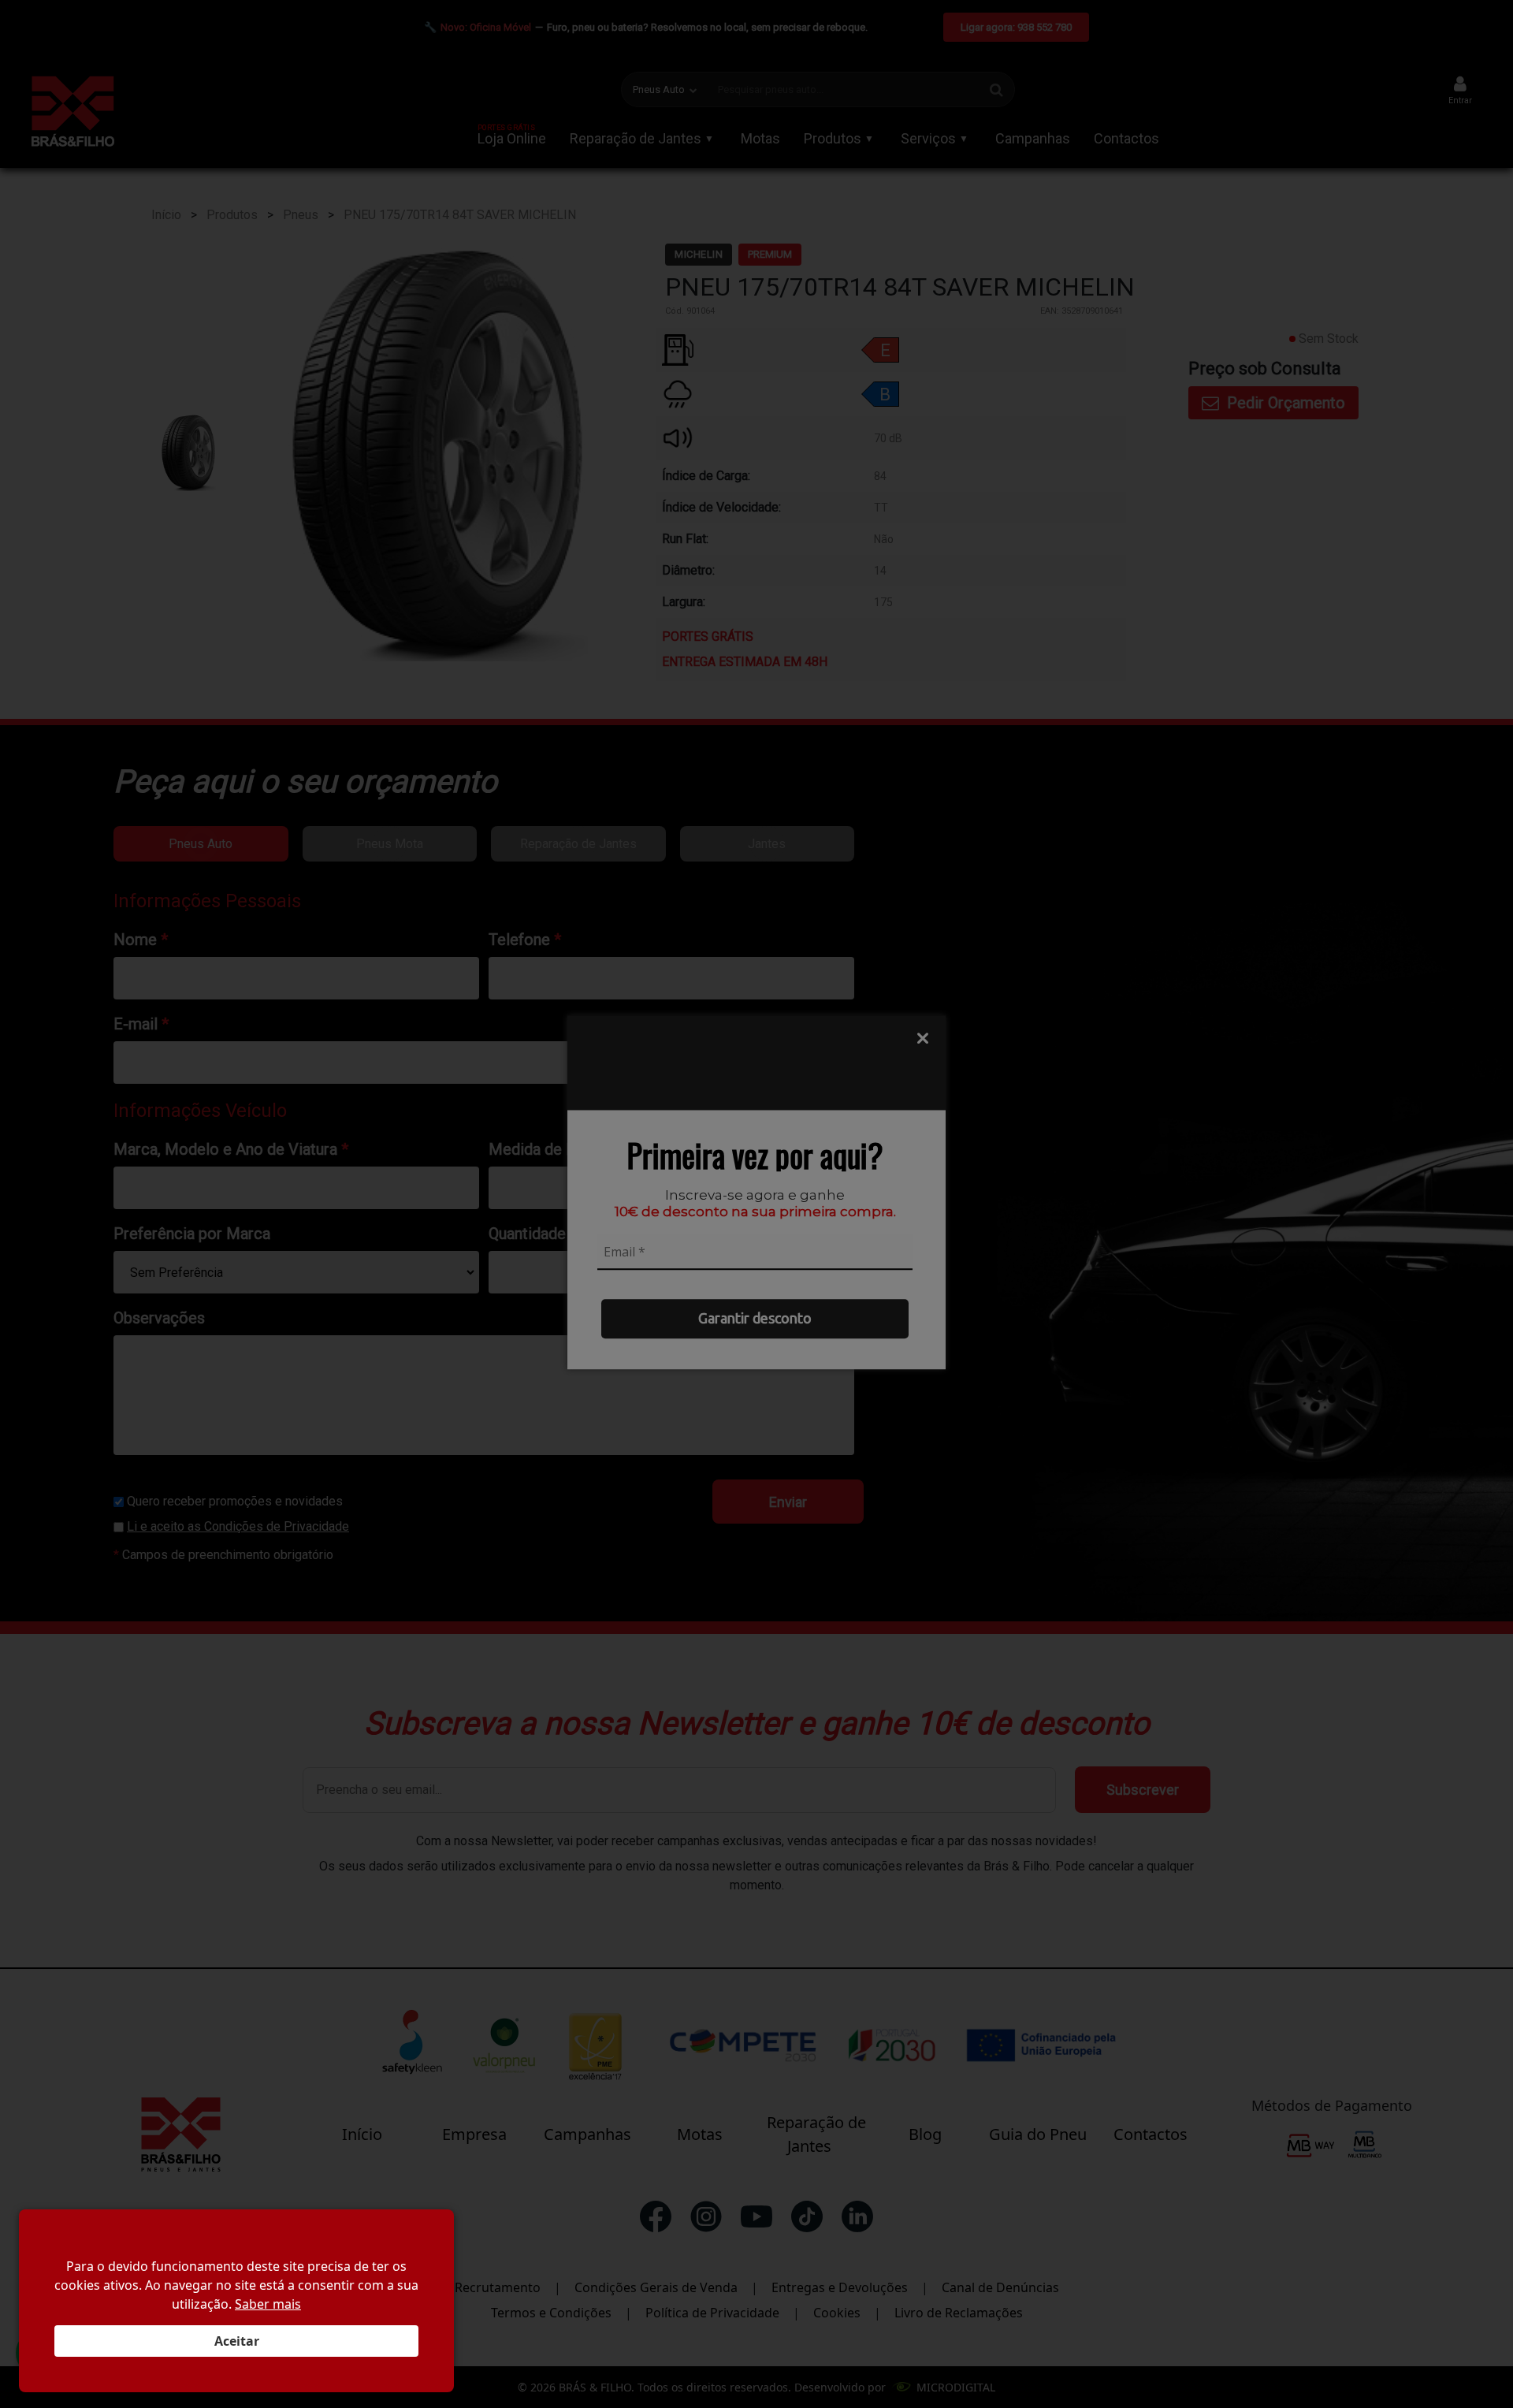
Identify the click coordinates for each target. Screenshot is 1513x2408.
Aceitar (237, 2341)
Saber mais (268, 2304)
